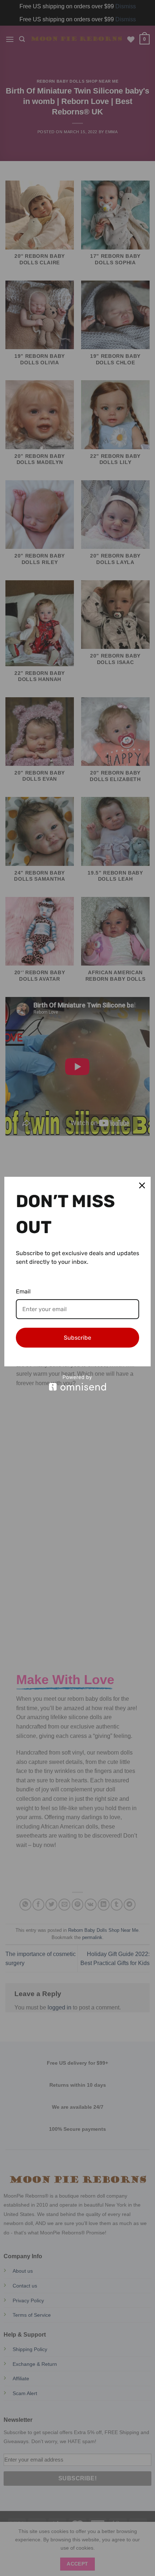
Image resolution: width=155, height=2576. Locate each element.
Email (23, 1291)
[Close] (142, 1185)
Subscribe (77, 1338)
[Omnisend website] (77, 1383)
